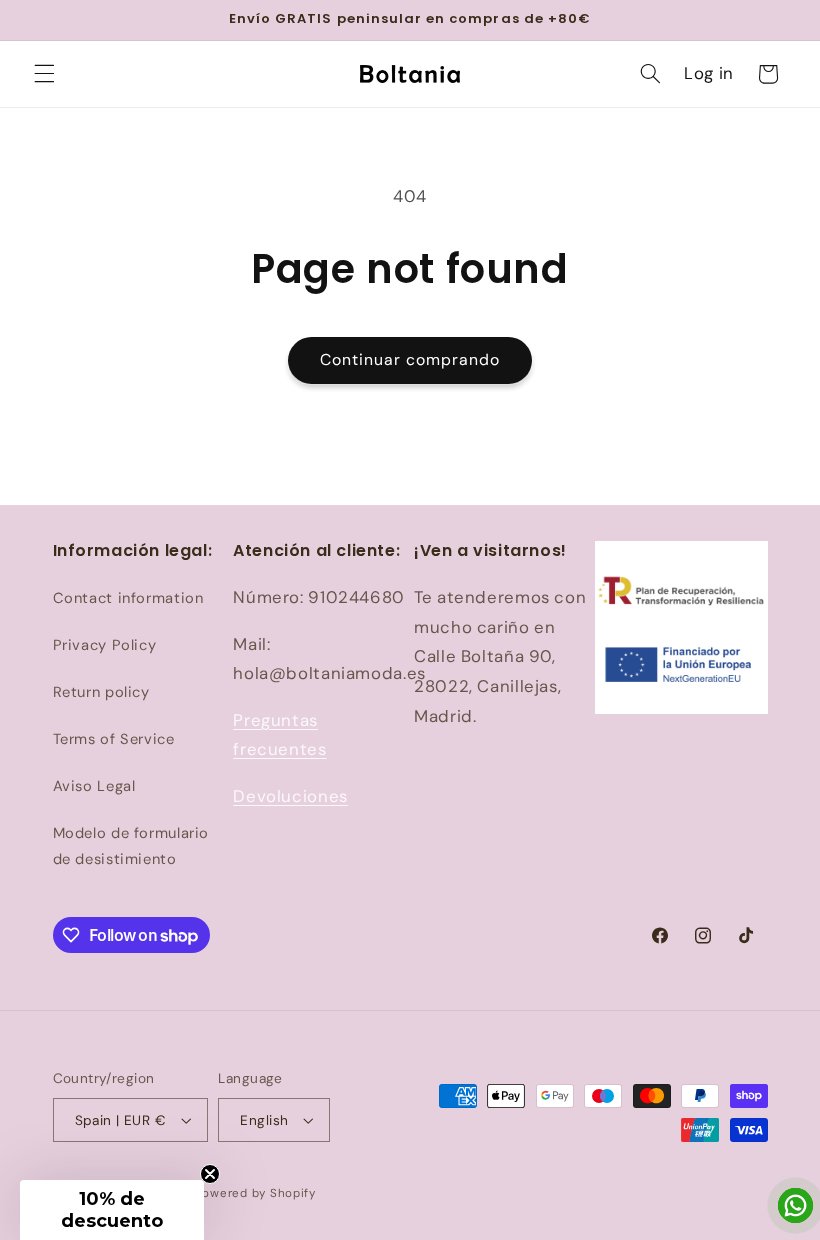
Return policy (101, 692)
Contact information (128, 598)
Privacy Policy (105, 645)
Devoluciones (290, 796)
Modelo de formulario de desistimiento (131, 846)
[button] (44, 74)
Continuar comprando (410, 359)
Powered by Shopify (255, 1193)
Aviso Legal (94, 786)
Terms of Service (114, 739)
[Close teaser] (210, 1174)
